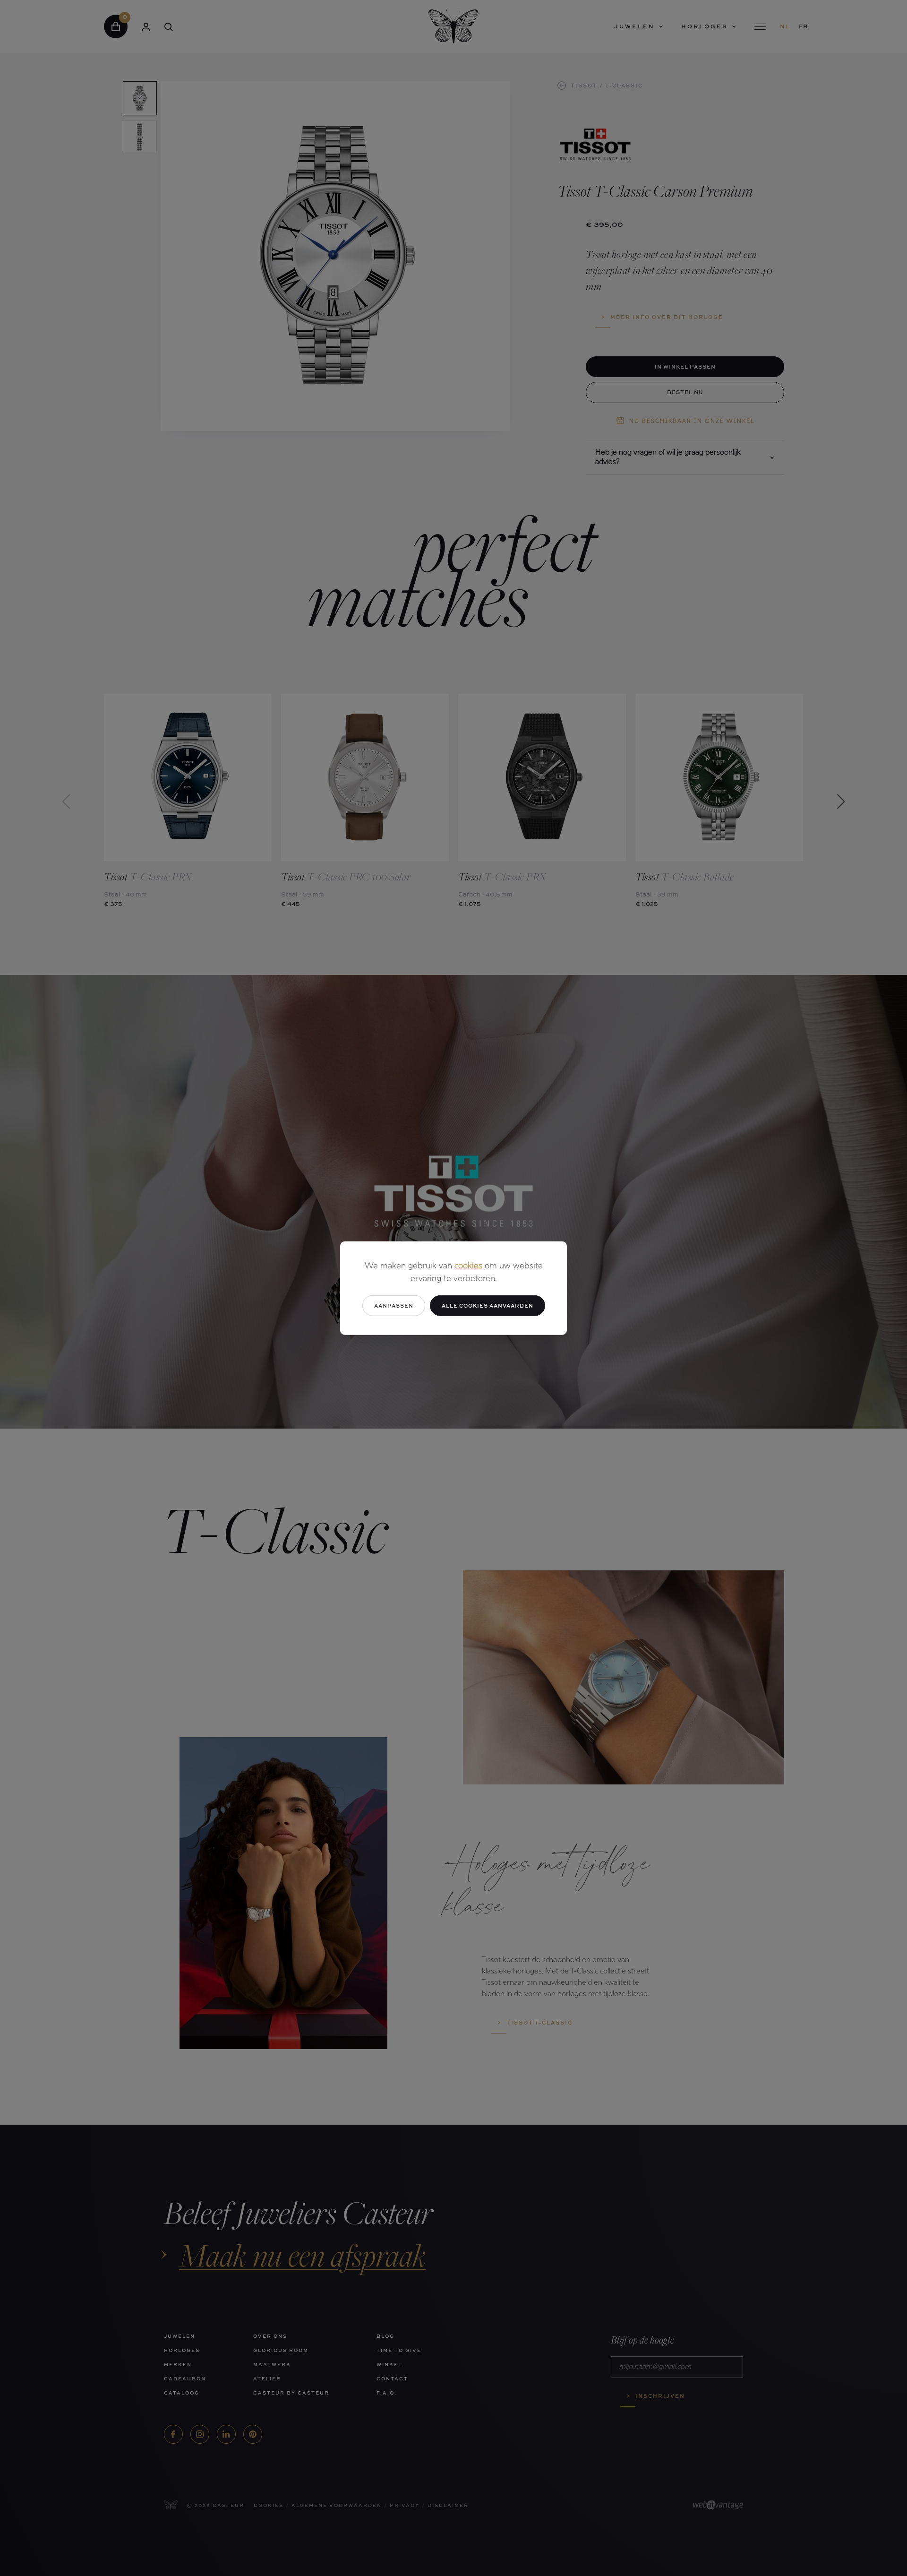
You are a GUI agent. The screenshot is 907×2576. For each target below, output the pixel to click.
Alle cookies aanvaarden (488, 1305)
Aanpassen (394, 1305)
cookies (468, 1266)
